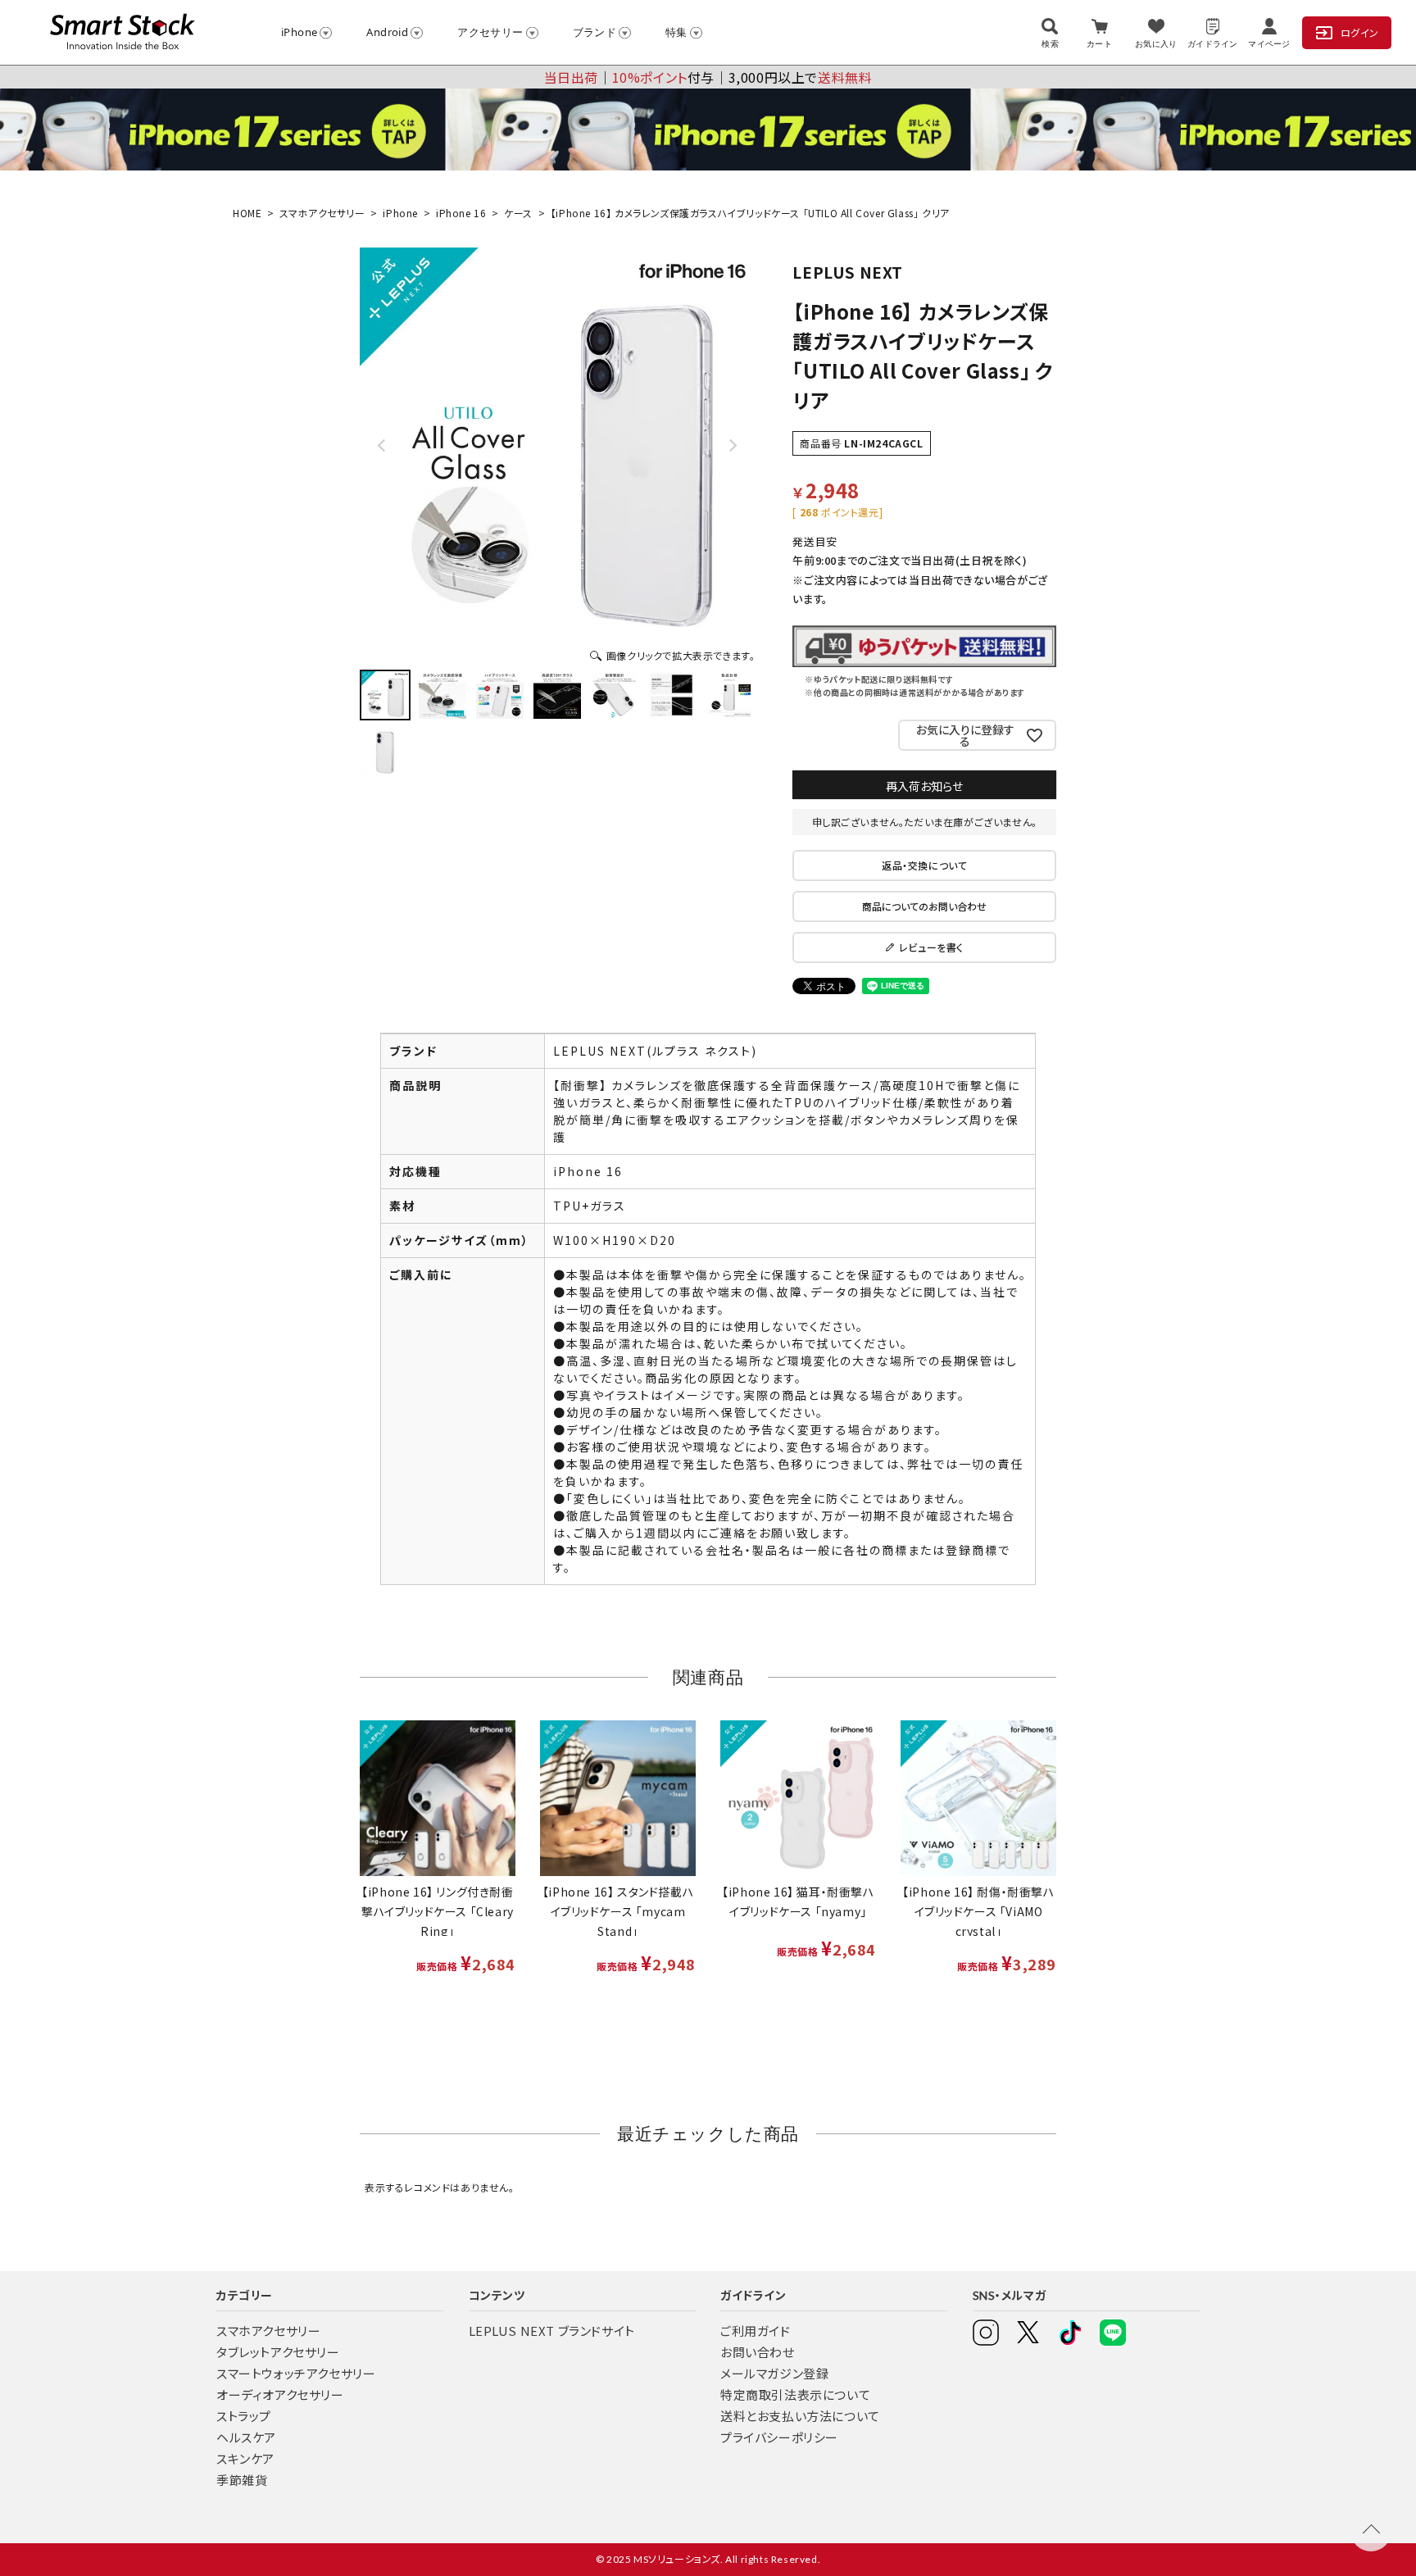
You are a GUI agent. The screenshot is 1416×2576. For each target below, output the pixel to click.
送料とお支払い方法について (800, 2416)
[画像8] (385, 752)
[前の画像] (383, 445)
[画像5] (615, 695)
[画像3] (500, 695)
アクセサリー (490, 32)
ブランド (595, 32)
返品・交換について (924, 865)
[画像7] (729, 695)
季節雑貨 (242, 2480)
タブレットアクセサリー (278, 2352)
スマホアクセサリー (322, 213)
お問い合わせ (758, 2352)
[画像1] (385, 695)
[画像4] (557, 695)
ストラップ (244, 2416)
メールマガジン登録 (774, 2373)
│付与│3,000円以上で (708, 77)
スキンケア (245, 2458)
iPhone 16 (461, 213)
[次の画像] (732, 445)
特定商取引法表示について (795, 2394)
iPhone (299, 32)
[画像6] (672, 695)
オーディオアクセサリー (280, 2394)
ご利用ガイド (756, 2331)
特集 (676, 32)
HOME (247, 213)
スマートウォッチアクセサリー (296, 2373)
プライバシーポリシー (779, 2437)
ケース (518, 213)
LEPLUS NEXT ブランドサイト (552, 2331)
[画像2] (442, 695)
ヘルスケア (246, 2437)
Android (387, 32)
